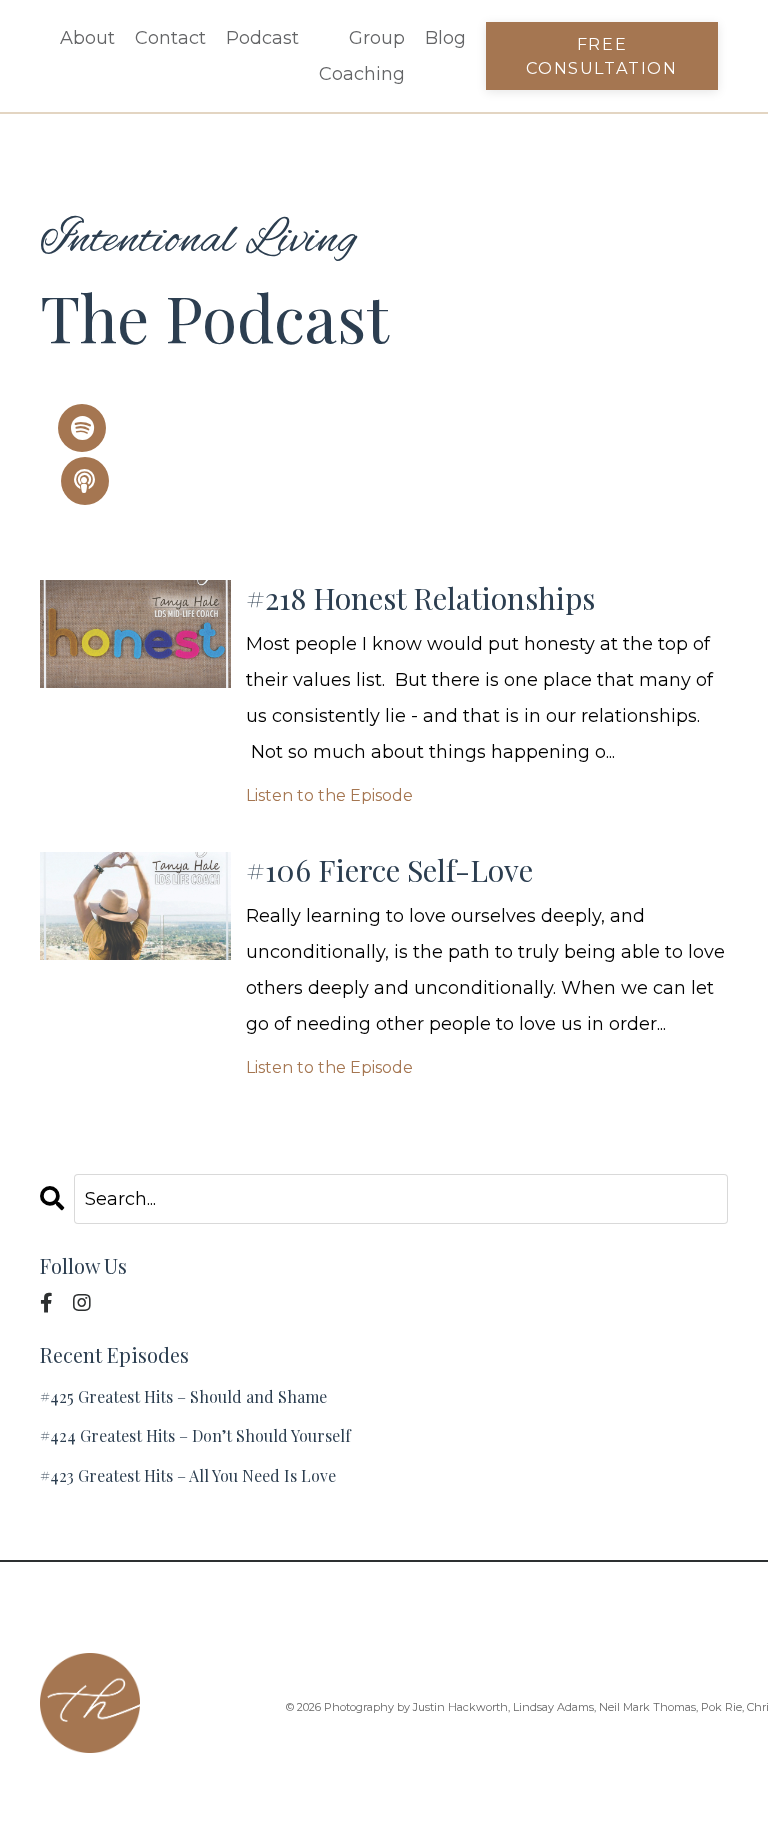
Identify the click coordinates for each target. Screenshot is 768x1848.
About (87, 38)
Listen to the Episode (329, 795)
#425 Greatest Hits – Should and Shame (183, 1396)
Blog (445, 38)
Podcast (262, 38)
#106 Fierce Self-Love (389, 870)
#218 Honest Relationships (420, 598)
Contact (170, 38)
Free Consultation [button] (601, 56)
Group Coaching (362, 56)
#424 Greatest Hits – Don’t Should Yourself (195, 1435)
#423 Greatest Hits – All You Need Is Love (188, 1475)
